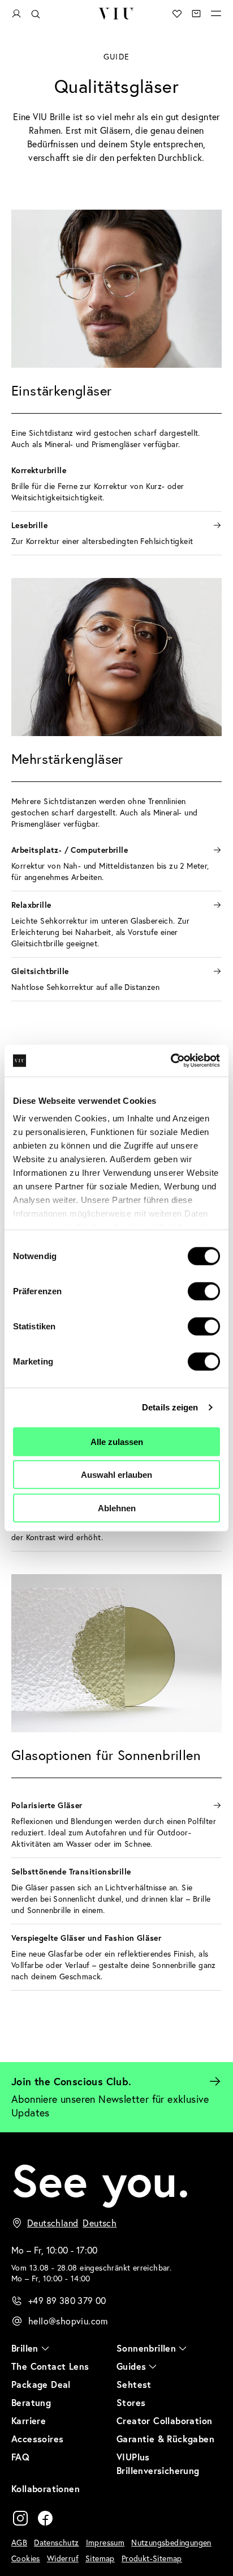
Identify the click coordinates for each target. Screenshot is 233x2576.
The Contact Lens (50, 2366)
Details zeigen (170, 1407)
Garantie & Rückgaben (165, 2439)
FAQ (20, 2457)
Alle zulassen (117, 1441)
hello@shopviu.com (68, 2321)
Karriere (29, 2420)
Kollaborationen (46, 2488)
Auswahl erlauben (116, 1475)
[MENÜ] (216, 14)
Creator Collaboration (164, 2420)
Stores (131, 2402)
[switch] (204, 1291)
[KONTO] (16, 14)
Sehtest (134, 2384)
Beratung (31, 2402)
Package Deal (41, 2384)
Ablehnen (117, 1508)
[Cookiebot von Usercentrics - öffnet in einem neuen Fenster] (171, 1061)
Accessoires (37, 2439)
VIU (116, 14)
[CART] (196, 14)
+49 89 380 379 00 (67, 2301)
